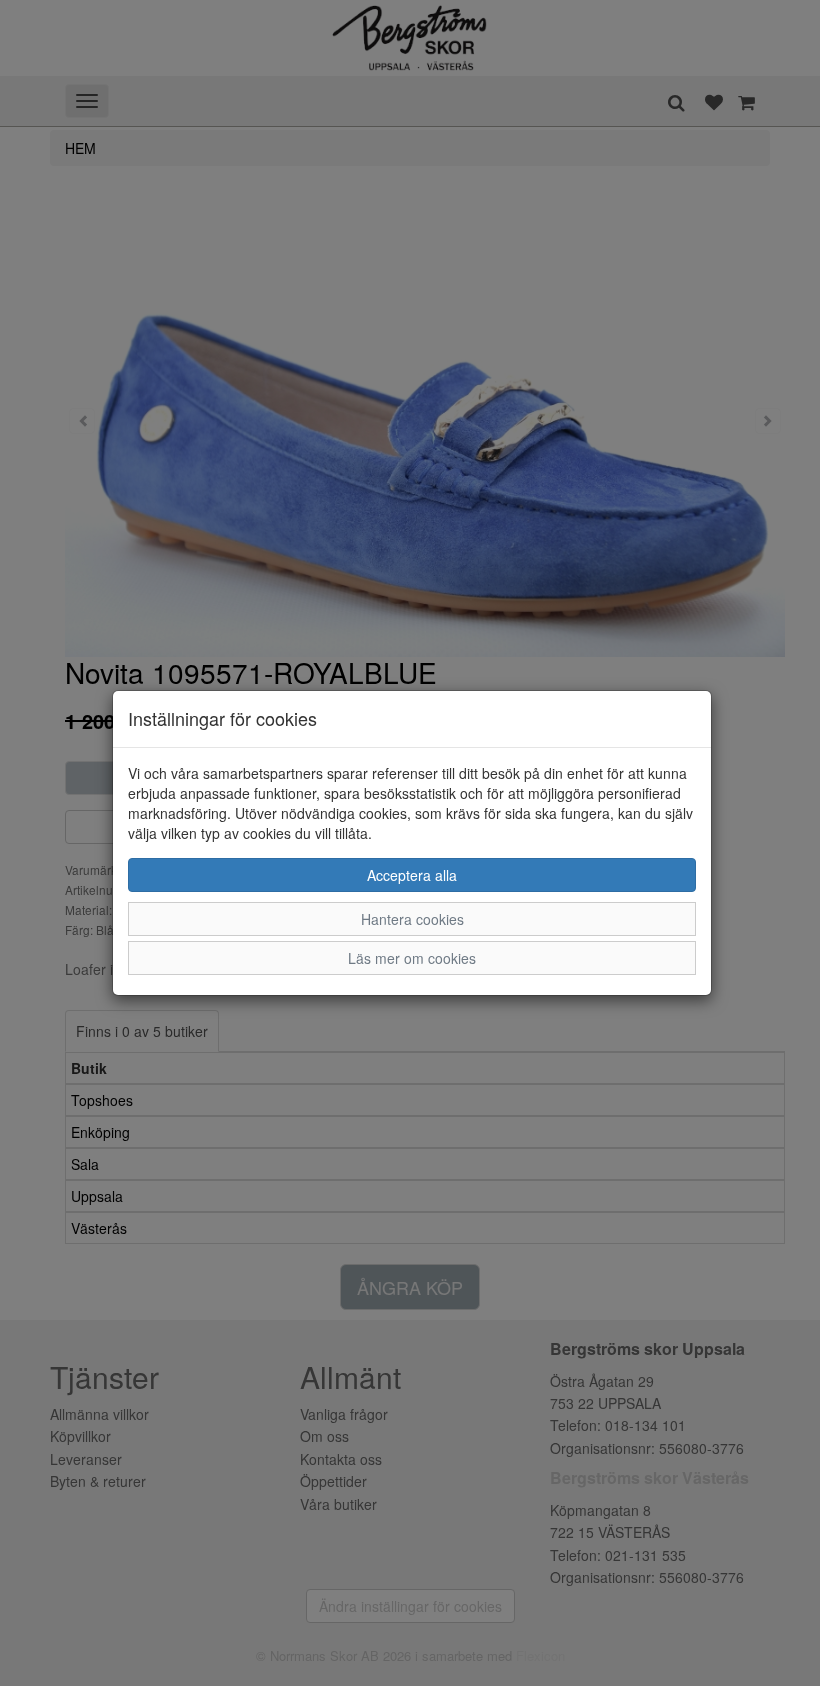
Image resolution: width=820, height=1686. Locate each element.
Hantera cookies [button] (412, 919)
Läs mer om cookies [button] (412, 958)
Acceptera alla (412, 875)
